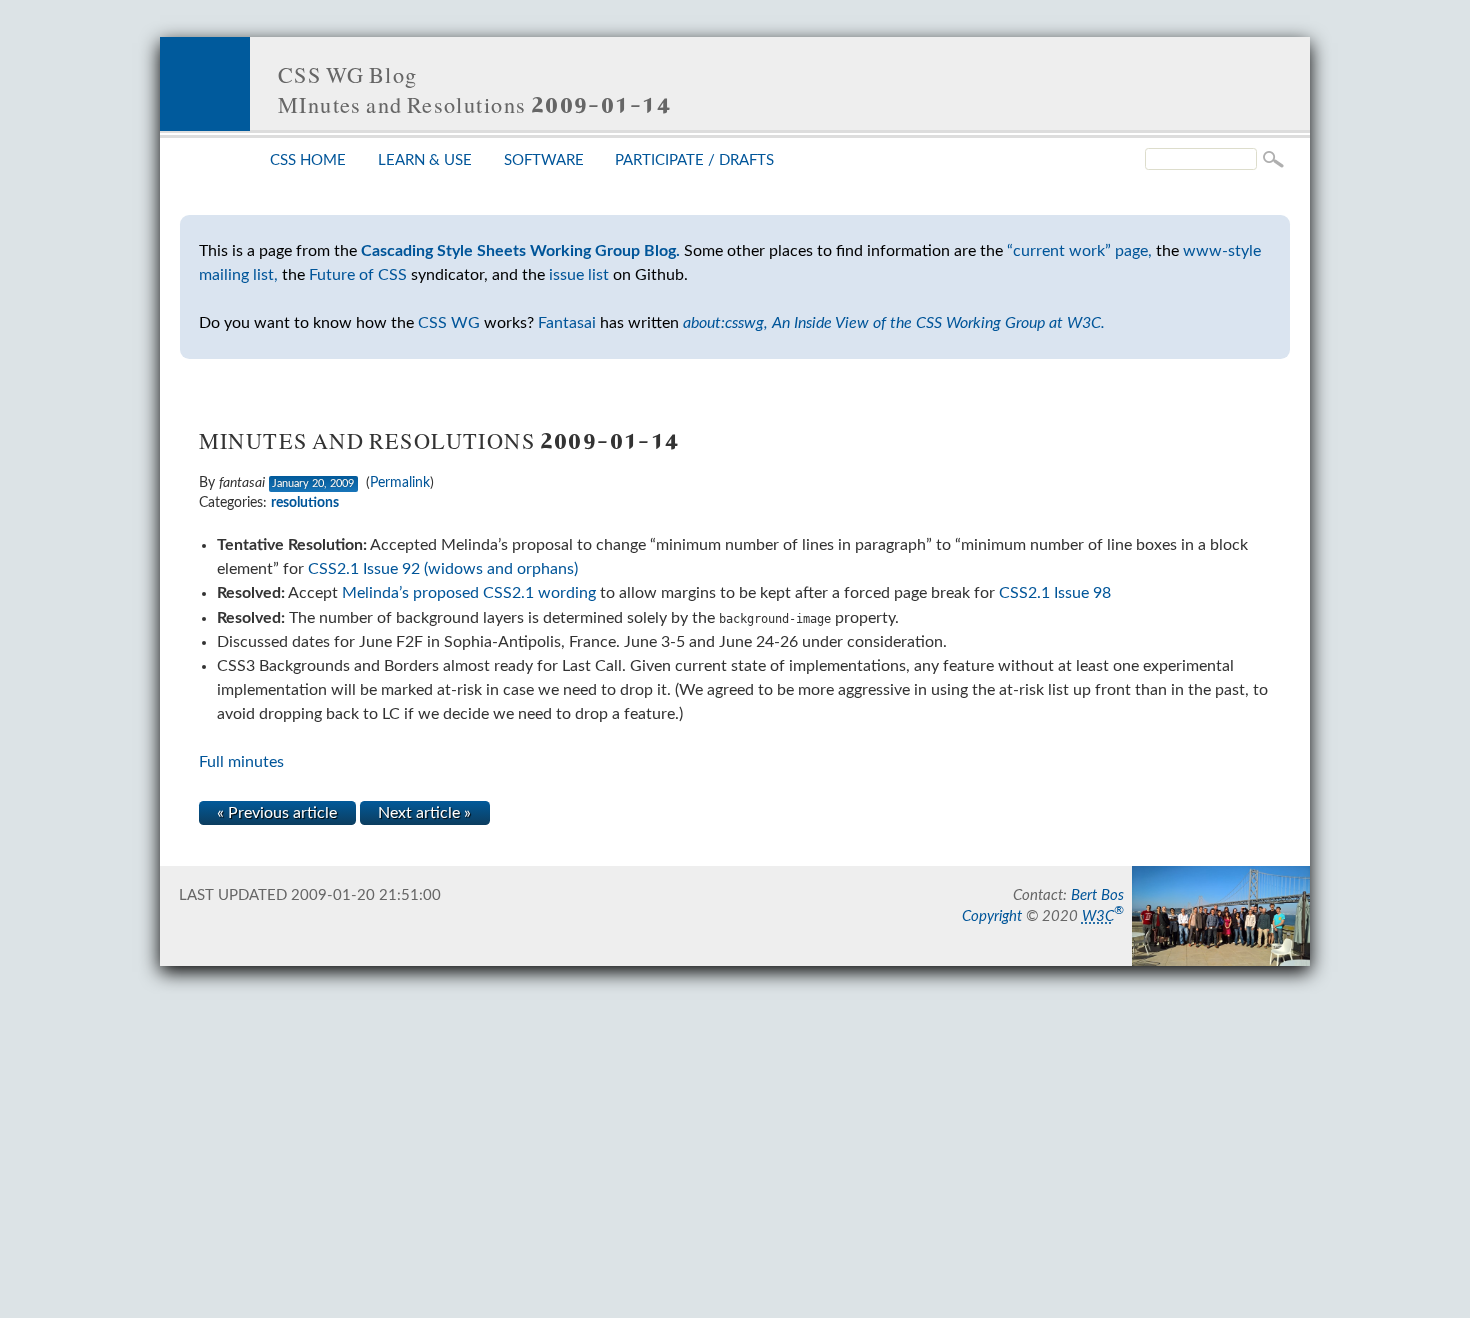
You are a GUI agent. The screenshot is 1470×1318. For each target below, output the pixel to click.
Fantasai (567, 323)
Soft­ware (544, 160)
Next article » (424, 813)
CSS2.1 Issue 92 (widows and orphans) (443, 569)
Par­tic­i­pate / (694, 160)
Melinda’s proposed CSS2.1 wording (469, 593)
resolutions (305, 503)
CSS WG (449, 323)
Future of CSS (358, 275)
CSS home (308, 160)
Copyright (992, 916)
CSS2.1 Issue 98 (1055, 593)
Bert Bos (1097, 895)
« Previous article (277, 813)
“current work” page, (1079, 251)
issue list (579, 275)
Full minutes (241, 762)
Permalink (400, 483)
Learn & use (425, 160)
